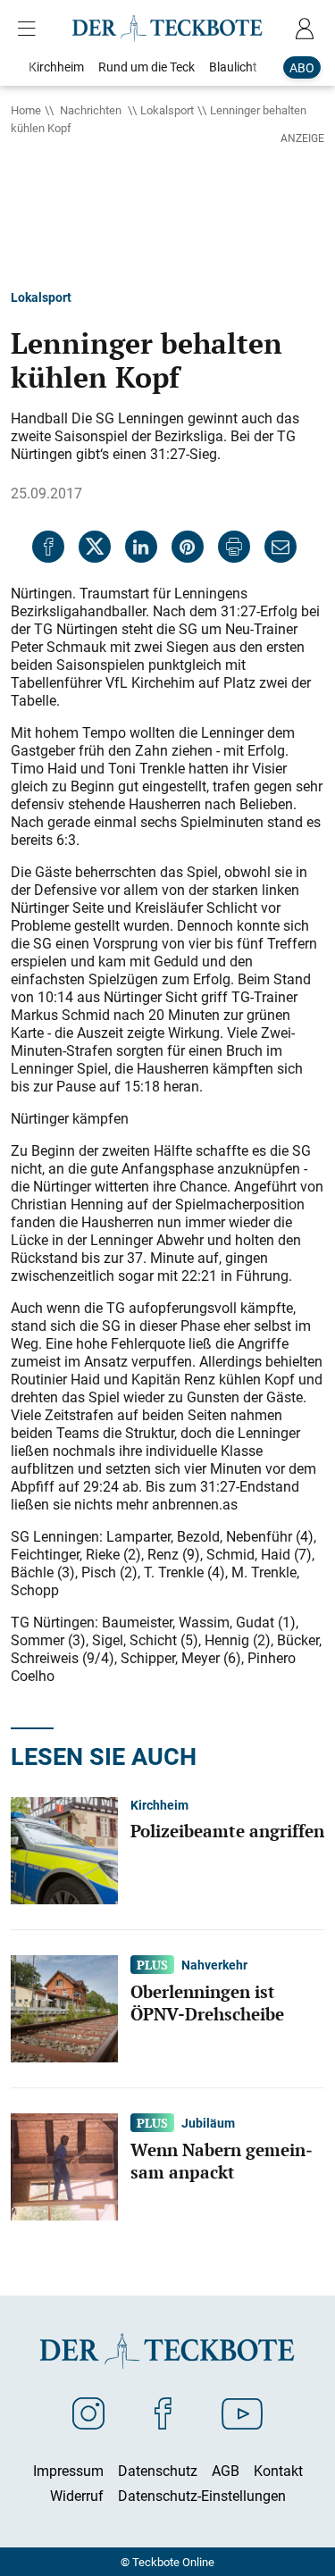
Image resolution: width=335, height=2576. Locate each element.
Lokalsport (167, 110)
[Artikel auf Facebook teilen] (48, 547)
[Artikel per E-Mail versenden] (281, 547)
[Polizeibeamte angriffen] (64, 1849)
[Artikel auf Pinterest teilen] (188, 547)
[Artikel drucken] (234, 547)
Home (26, 110)
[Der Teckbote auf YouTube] (242, 2413)
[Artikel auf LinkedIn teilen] (141, 547)
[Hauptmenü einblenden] (30, 29)
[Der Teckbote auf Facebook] (163, 2413)
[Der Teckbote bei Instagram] (88, 2413)
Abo (302, 67)
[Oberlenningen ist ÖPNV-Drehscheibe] (64, 2007)
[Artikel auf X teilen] (95, 547)
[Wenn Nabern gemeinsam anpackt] (64, 2165)
